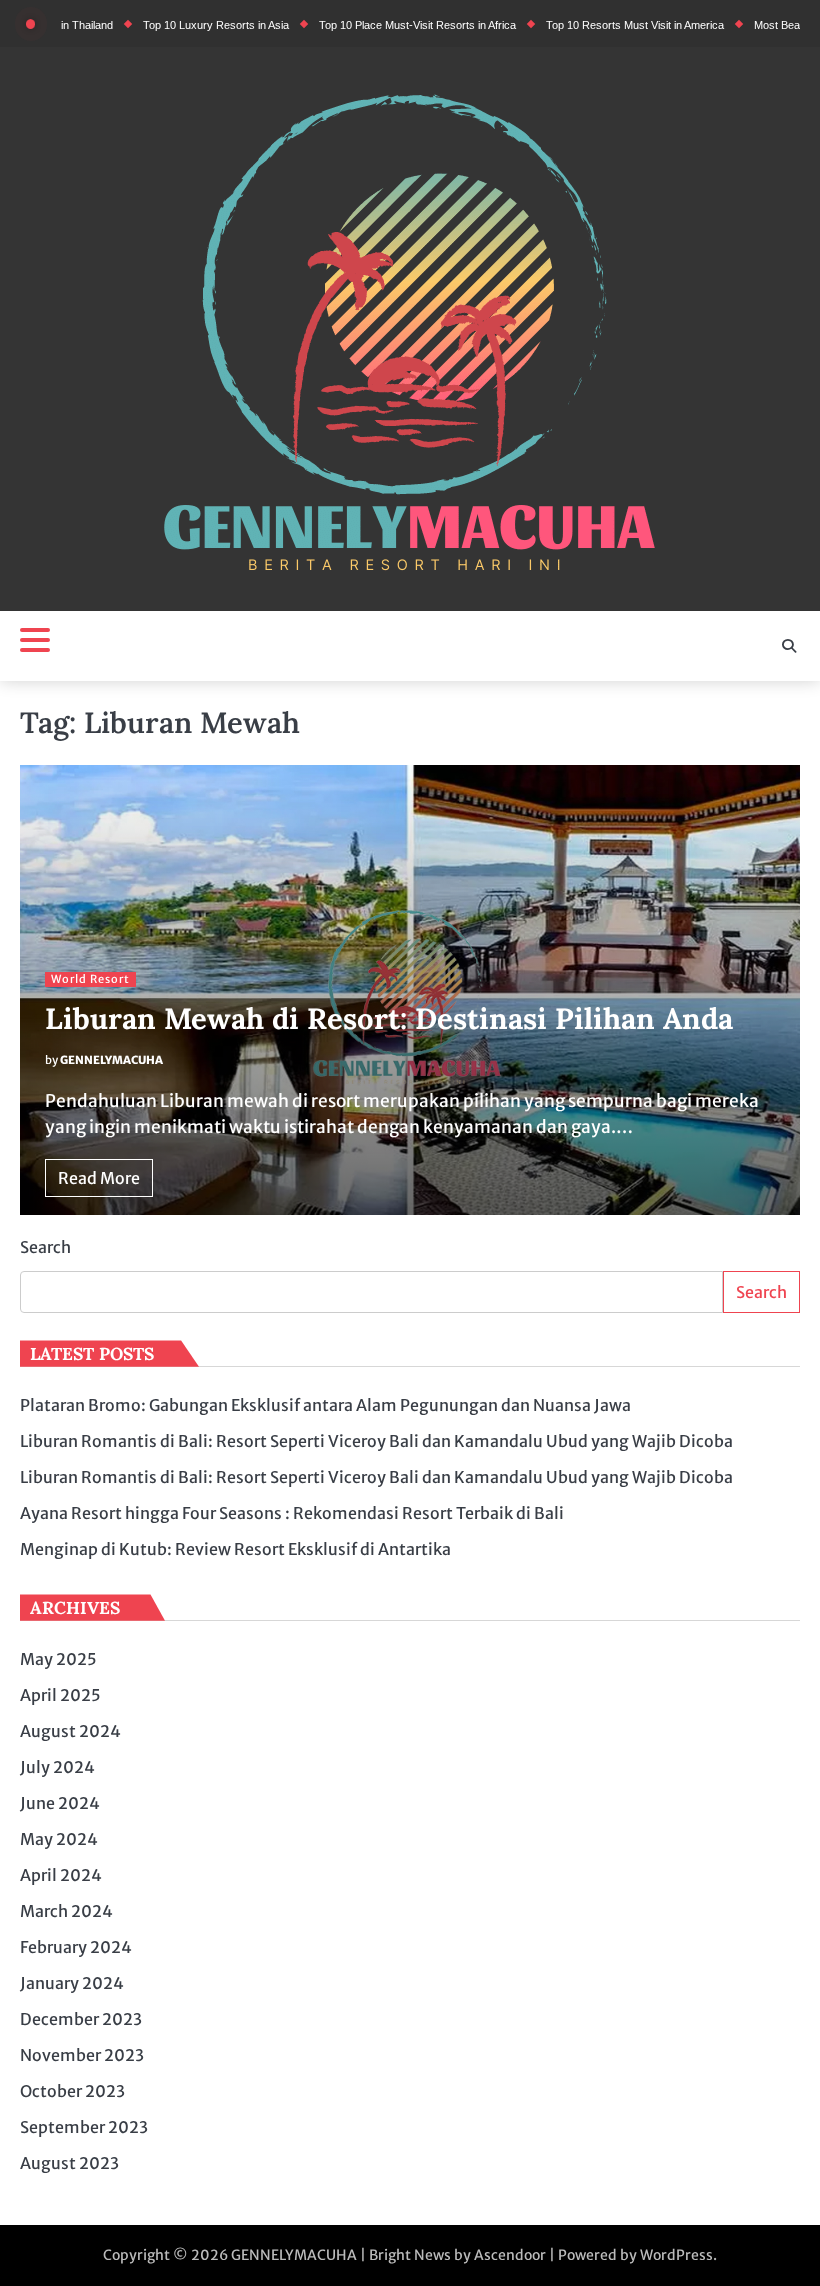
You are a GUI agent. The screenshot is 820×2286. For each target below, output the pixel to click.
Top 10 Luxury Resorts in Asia (175, 25)
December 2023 (81, 2019)
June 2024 (60, 1803)
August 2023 (69, 2163)
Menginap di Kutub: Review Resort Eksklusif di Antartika (235, 1549)
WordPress (676, 2255)
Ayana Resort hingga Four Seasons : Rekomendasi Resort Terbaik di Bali (292, 1513)
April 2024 (61, 1875)
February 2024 (76, 1947)
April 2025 (60, 1695)
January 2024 (72, 1983)
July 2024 (57, 1767)
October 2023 (72, 2091)
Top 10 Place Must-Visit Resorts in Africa (376, 25)
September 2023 (84, 2127)
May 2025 (58, 1659)
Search (45, 1247)
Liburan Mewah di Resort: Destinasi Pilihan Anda (389, 1018)
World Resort (90, 979)
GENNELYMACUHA (111, 1060)
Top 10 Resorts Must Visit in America (594, 25)
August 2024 (70, 1731)
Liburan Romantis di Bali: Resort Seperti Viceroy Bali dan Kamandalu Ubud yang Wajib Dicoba (376, 1441)
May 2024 (59, 1839)
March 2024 (66, 1911)
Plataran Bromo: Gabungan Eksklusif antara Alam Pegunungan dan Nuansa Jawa (325, 1405)
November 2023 (82, 2055)
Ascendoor (510, 2255)
